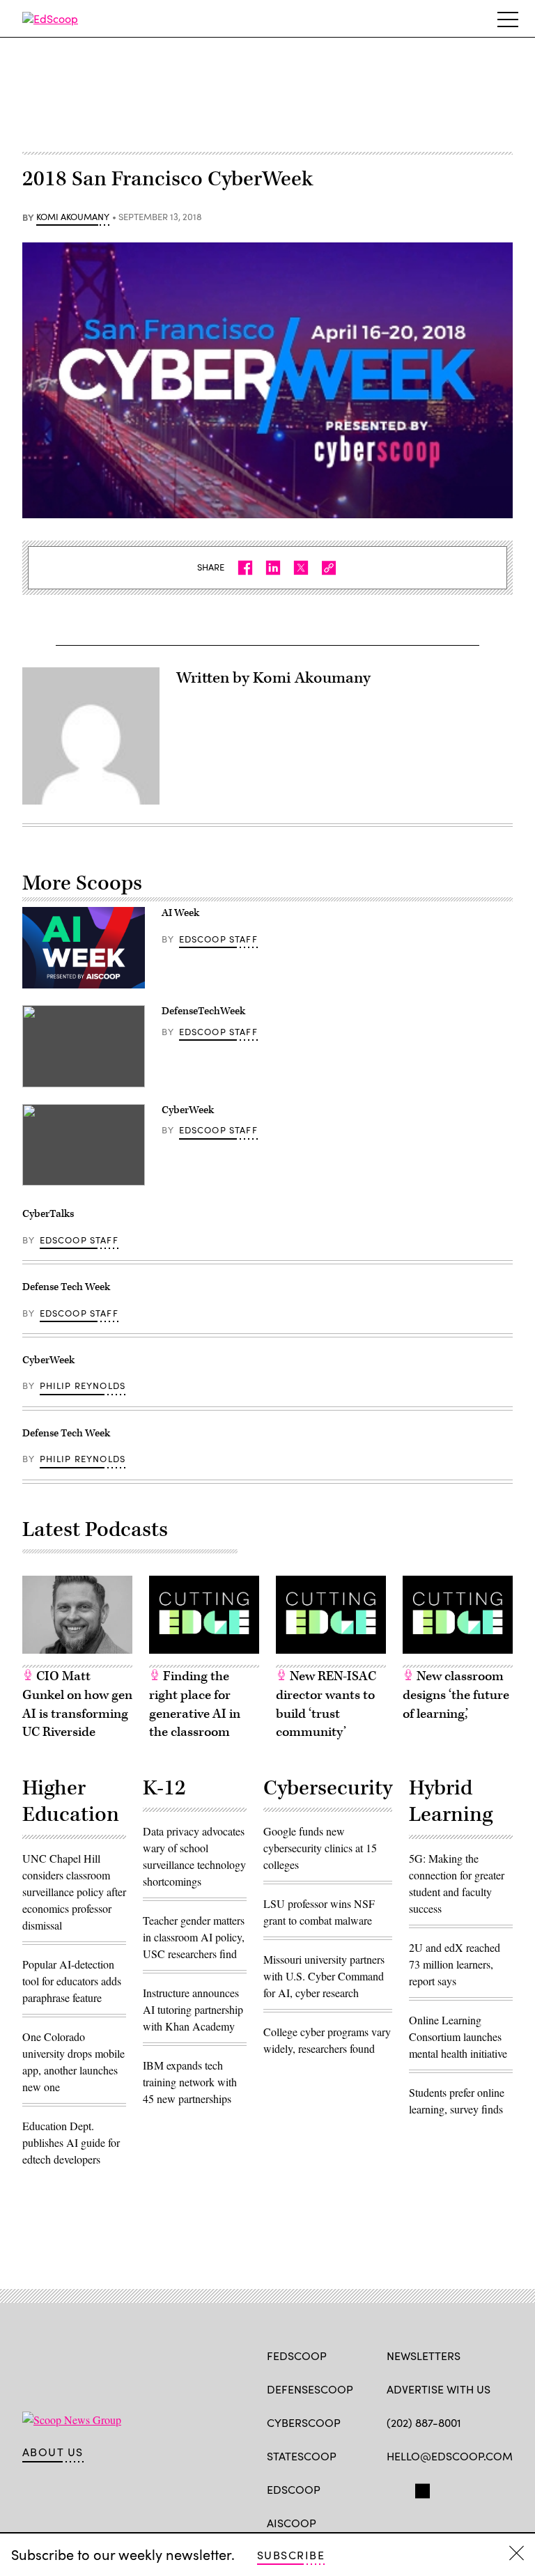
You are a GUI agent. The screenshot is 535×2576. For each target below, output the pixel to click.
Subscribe (291, 2555)
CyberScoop (304, 2422)
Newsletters (424, 2356)
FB (393, 2488)
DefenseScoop (310, 2389)
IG (470, 2488)
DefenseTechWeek (203, 1011)
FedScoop (297, 2356)
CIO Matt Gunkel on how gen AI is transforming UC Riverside (77, 1704)
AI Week (180, 913)
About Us (53, 2452)
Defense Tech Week (66, 1287)
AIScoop (292, 2523)
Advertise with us (439, 2389)
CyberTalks (48, 1214)
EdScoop (294, 2489)
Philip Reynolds (83, 1386)
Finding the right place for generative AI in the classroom (195, 1704)
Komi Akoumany (73, 217)
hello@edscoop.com (450, 2456)
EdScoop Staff (218, 939)
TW (420, 2488)
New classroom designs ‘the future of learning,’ (456, 1695)
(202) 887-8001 (424, 2422)
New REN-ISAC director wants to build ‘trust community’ (326, 1704)
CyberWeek (188, 1110)
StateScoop (302, 2456)
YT (496, 2488)
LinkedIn (448, 2488)
